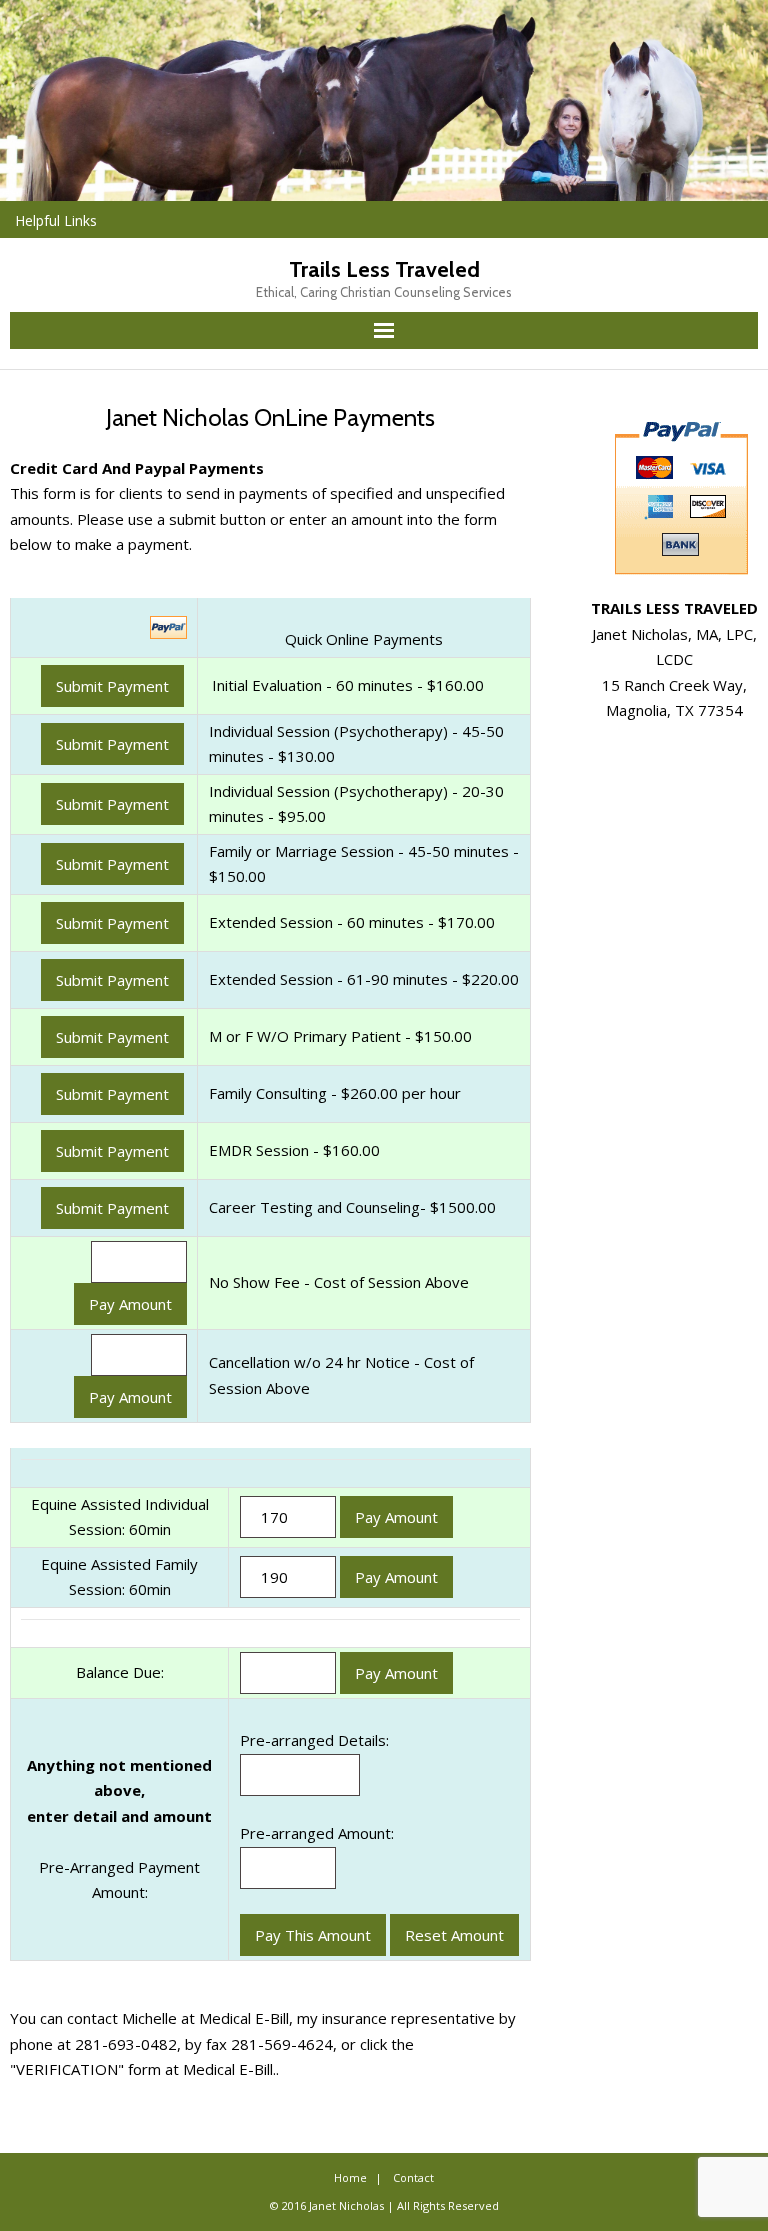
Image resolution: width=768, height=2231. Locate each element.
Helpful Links (56, 220)
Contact (413, 2177)
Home (350, 2177)
